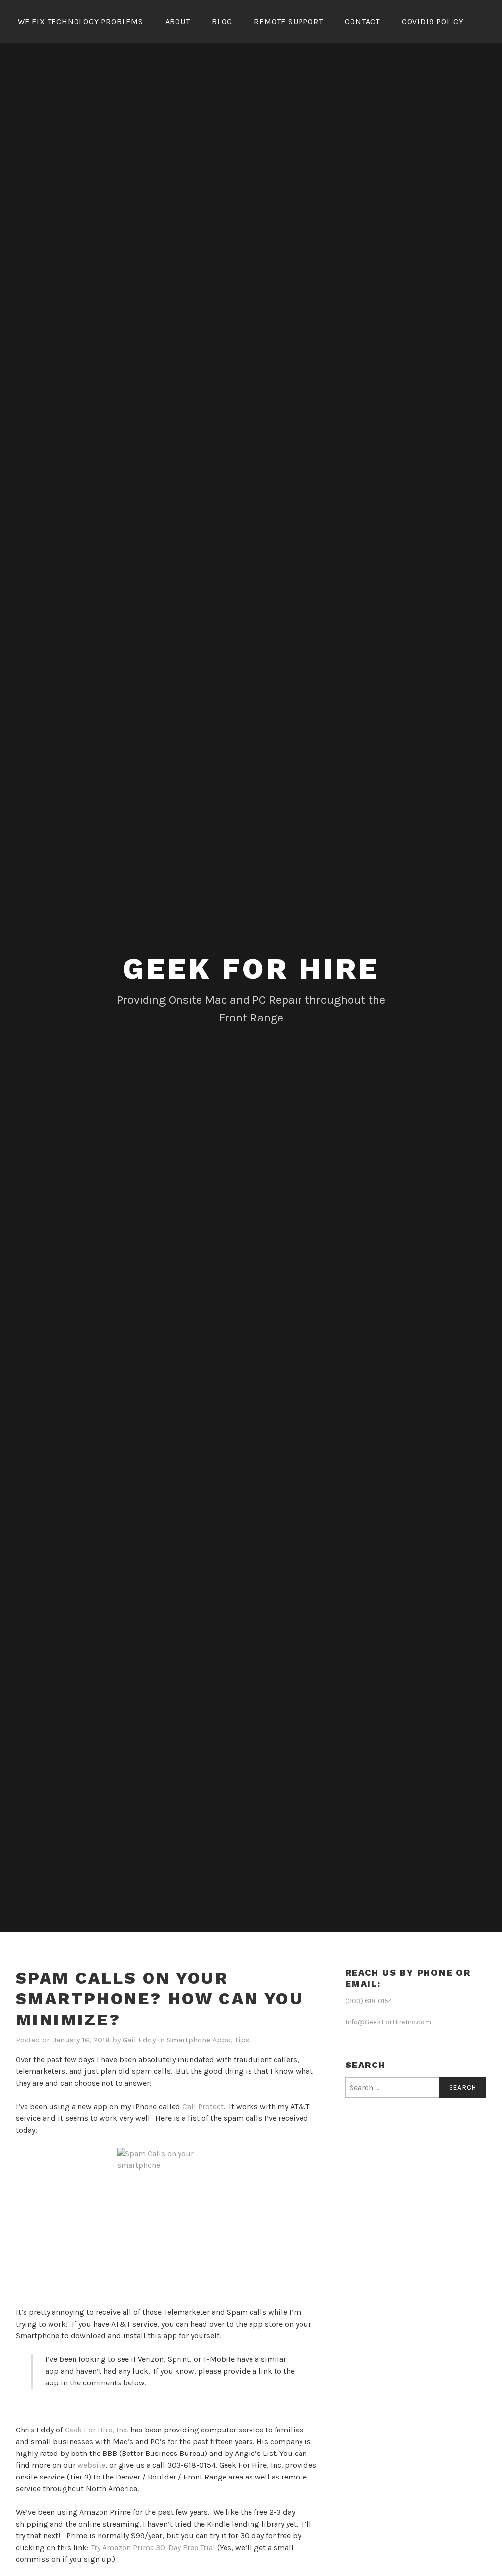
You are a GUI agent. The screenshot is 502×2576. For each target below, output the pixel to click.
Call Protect (203, 2106)
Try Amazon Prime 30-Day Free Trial (153, 2547)
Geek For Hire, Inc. (97, 2430)
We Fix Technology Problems (80, 21)
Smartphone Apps (199, 2040)
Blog (222, 21)
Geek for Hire (251, 969)
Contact (362, 21)
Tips (242, 2040)
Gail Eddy (139, 2040)
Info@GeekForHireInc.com (388, 2022)
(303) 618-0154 (369, 2001)
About (178, 21)
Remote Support (288, 21)
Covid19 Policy (433, 21)
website (91, 2465)
